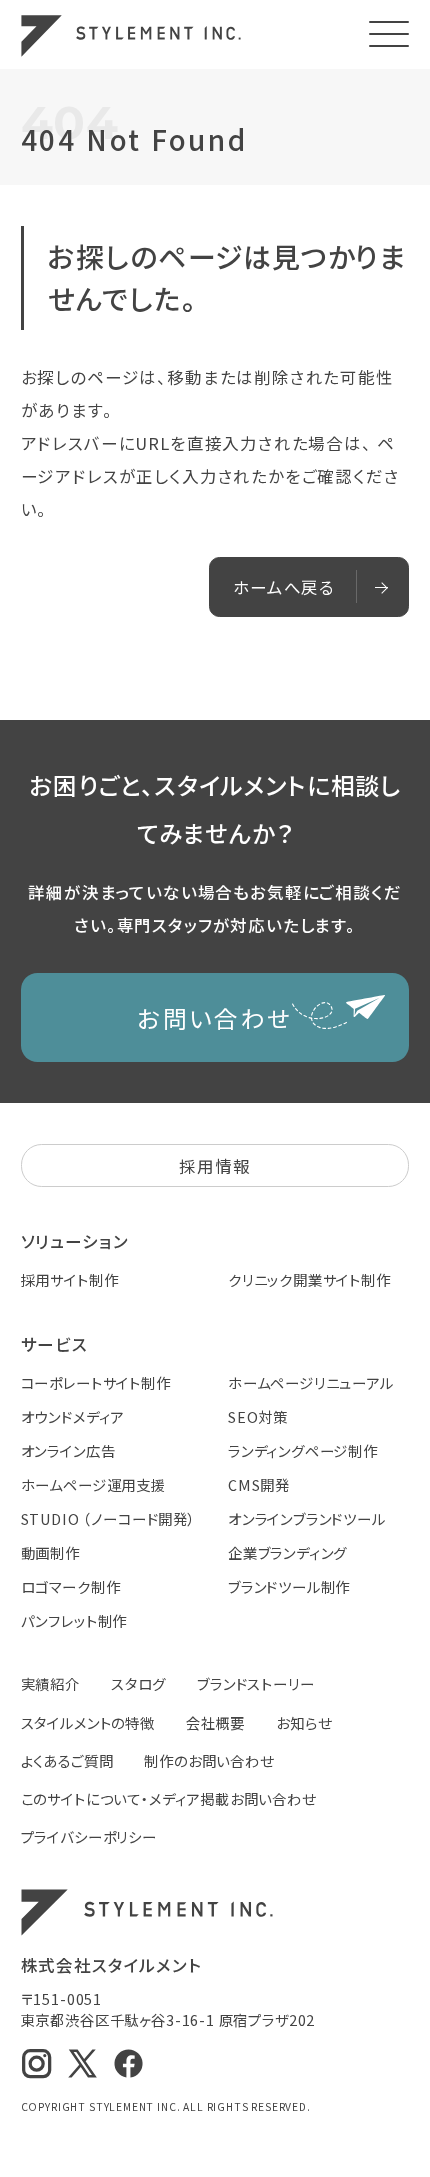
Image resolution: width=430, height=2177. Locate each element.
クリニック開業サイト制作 (309, 1279)
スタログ (138, 1683)
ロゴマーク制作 (71, 1586)
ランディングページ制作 (303, 1450)
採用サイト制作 (70, 1279)
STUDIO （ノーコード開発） (108, 1518)
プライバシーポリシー (89, 1836)
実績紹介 (50, 1683)
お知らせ (303, 1722)
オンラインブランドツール (307, 1518)
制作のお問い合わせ (208, 1760)
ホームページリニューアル (311, 1382)
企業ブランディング (287, 1552)
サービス (54, 1344)
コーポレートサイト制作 (96, 1382)
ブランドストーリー (255, 1683)
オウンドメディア (73, 1416)
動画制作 (50, 1552)
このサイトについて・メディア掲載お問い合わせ (168, 1798)
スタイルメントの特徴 (88, 1722)
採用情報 (214, 1166)
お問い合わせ (214, 1017)
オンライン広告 (68, 1450)
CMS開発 (259, 1484)
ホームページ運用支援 (93, 1484)
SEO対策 (258, 1416)
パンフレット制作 (74, 1620)
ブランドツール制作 (289, 1586)
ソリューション (75, 1241)
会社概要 (215, 1722)
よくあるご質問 (67, 1760)
